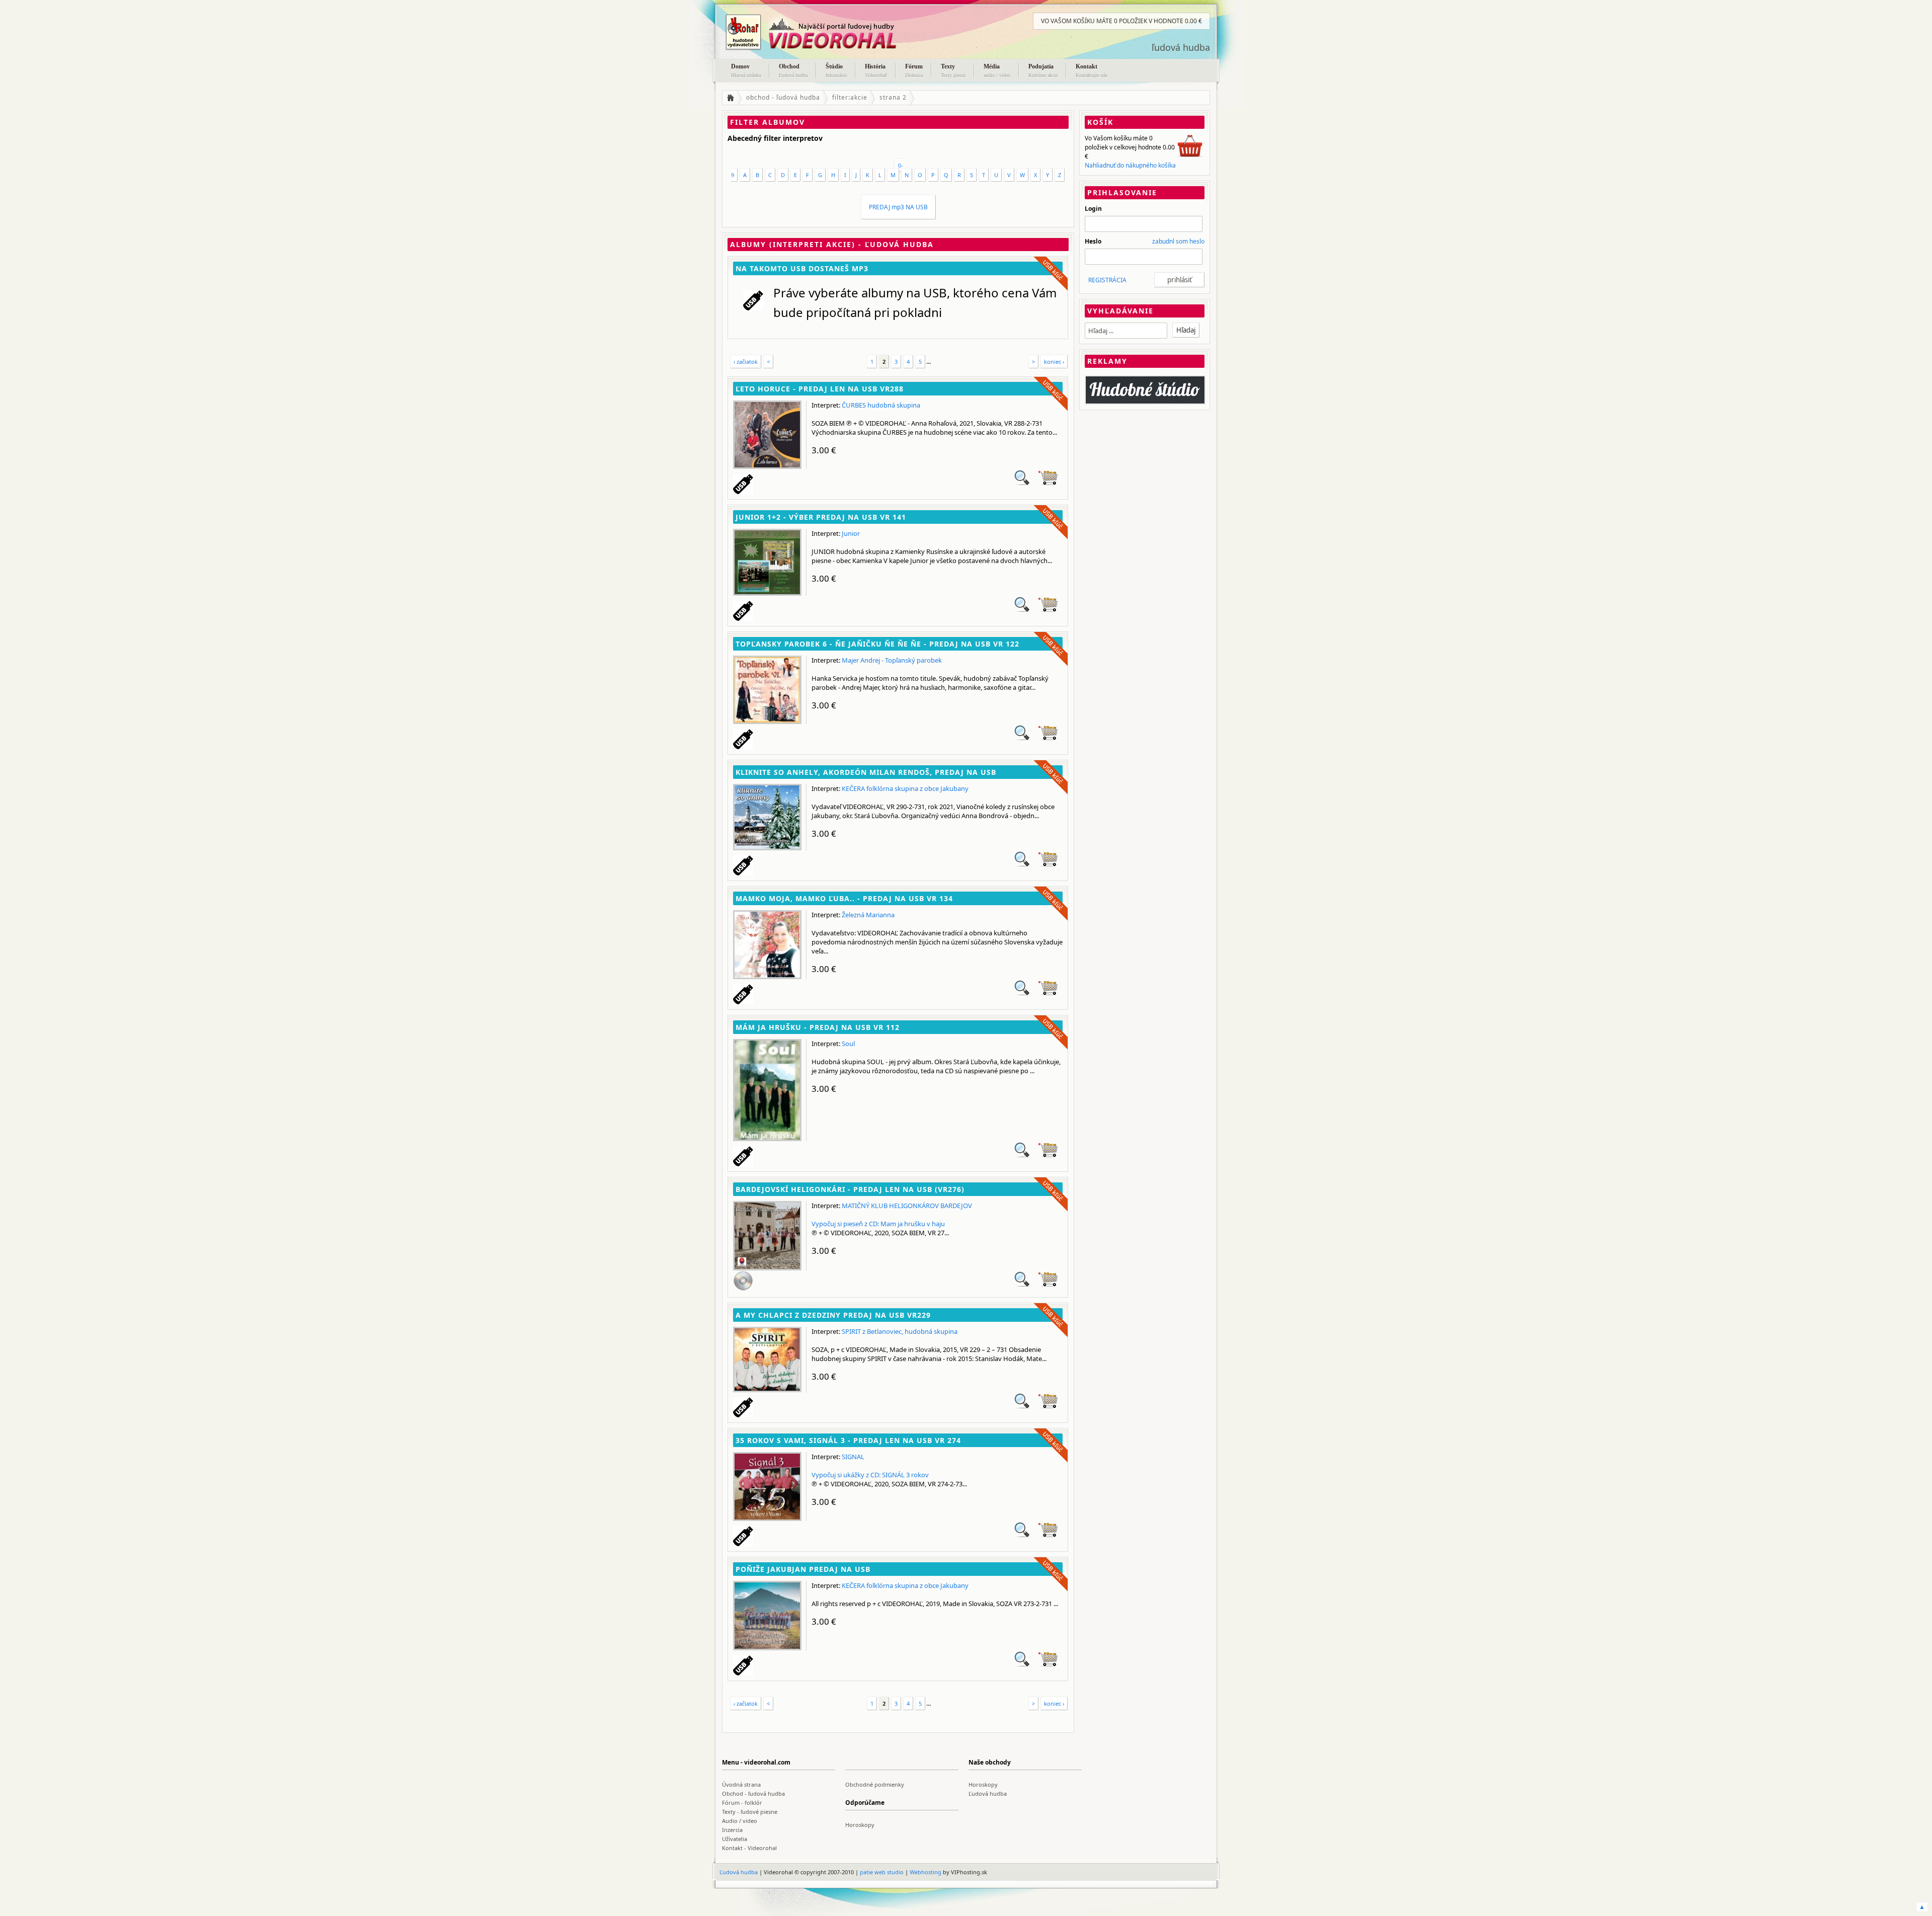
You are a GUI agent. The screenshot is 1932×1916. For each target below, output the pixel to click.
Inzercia (732, 1830)
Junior (851, 533)
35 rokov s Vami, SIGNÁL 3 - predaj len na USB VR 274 (848, 1440)
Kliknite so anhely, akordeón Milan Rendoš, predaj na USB (866, 772)
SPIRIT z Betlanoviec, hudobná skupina (900, 1331)
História (876, 70)
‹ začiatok (746, 362)
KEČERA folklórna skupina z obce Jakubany (905, 788)
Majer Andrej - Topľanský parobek (892, 660)
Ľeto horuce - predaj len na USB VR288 (820, 389)
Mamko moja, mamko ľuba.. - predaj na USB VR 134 (844, 898)
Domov (746, 70)
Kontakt (1092, 70)
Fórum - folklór (742, 1803)
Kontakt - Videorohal (749, 1848)
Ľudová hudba (988, 1793)
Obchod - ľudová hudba (753, 1793)
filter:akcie (850, 97)
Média (997, 70)
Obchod (793, 70)
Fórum (914, 70)
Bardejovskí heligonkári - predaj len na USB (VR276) (850, 1189)
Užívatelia (735, 1839)
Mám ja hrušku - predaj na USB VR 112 (818, 1027)
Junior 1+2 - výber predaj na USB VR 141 (821, 517)
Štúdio (836, 70)
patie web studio (882, 1872)
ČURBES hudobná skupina (881, 405)
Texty (953, 70)
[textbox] (1126, 331)
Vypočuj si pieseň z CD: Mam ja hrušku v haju (878, 1224)
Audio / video (740, 1821)
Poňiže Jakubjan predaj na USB (803, 1569)
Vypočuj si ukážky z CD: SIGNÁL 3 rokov (870, 1475)
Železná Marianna (868, 915)
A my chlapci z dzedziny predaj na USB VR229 (833, 1315)
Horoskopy (983, 1784)
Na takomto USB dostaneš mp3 (802, 268)
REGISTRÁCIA (1107, 280)
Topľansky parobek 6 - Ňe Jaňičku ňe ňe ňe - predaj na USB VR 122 (877, 644)
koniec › (1054, 362)
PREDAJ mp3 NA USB (898, 207)
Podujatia (1043, 70)
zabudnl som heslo (1178, 241)
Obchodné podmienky (875, 1784)
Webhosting (925, 1872)
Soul (848, 1044)
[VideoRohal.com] (823, 32)
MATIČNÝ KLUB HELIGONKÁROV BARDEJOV (907, 1206)
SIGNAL (853, 1457)
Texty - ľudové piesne (750, 1812)
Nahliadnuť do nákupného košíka (1130, 165)
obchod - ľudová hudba (783, 97)
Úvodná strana (741, 1784)
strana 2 (893, 97)
